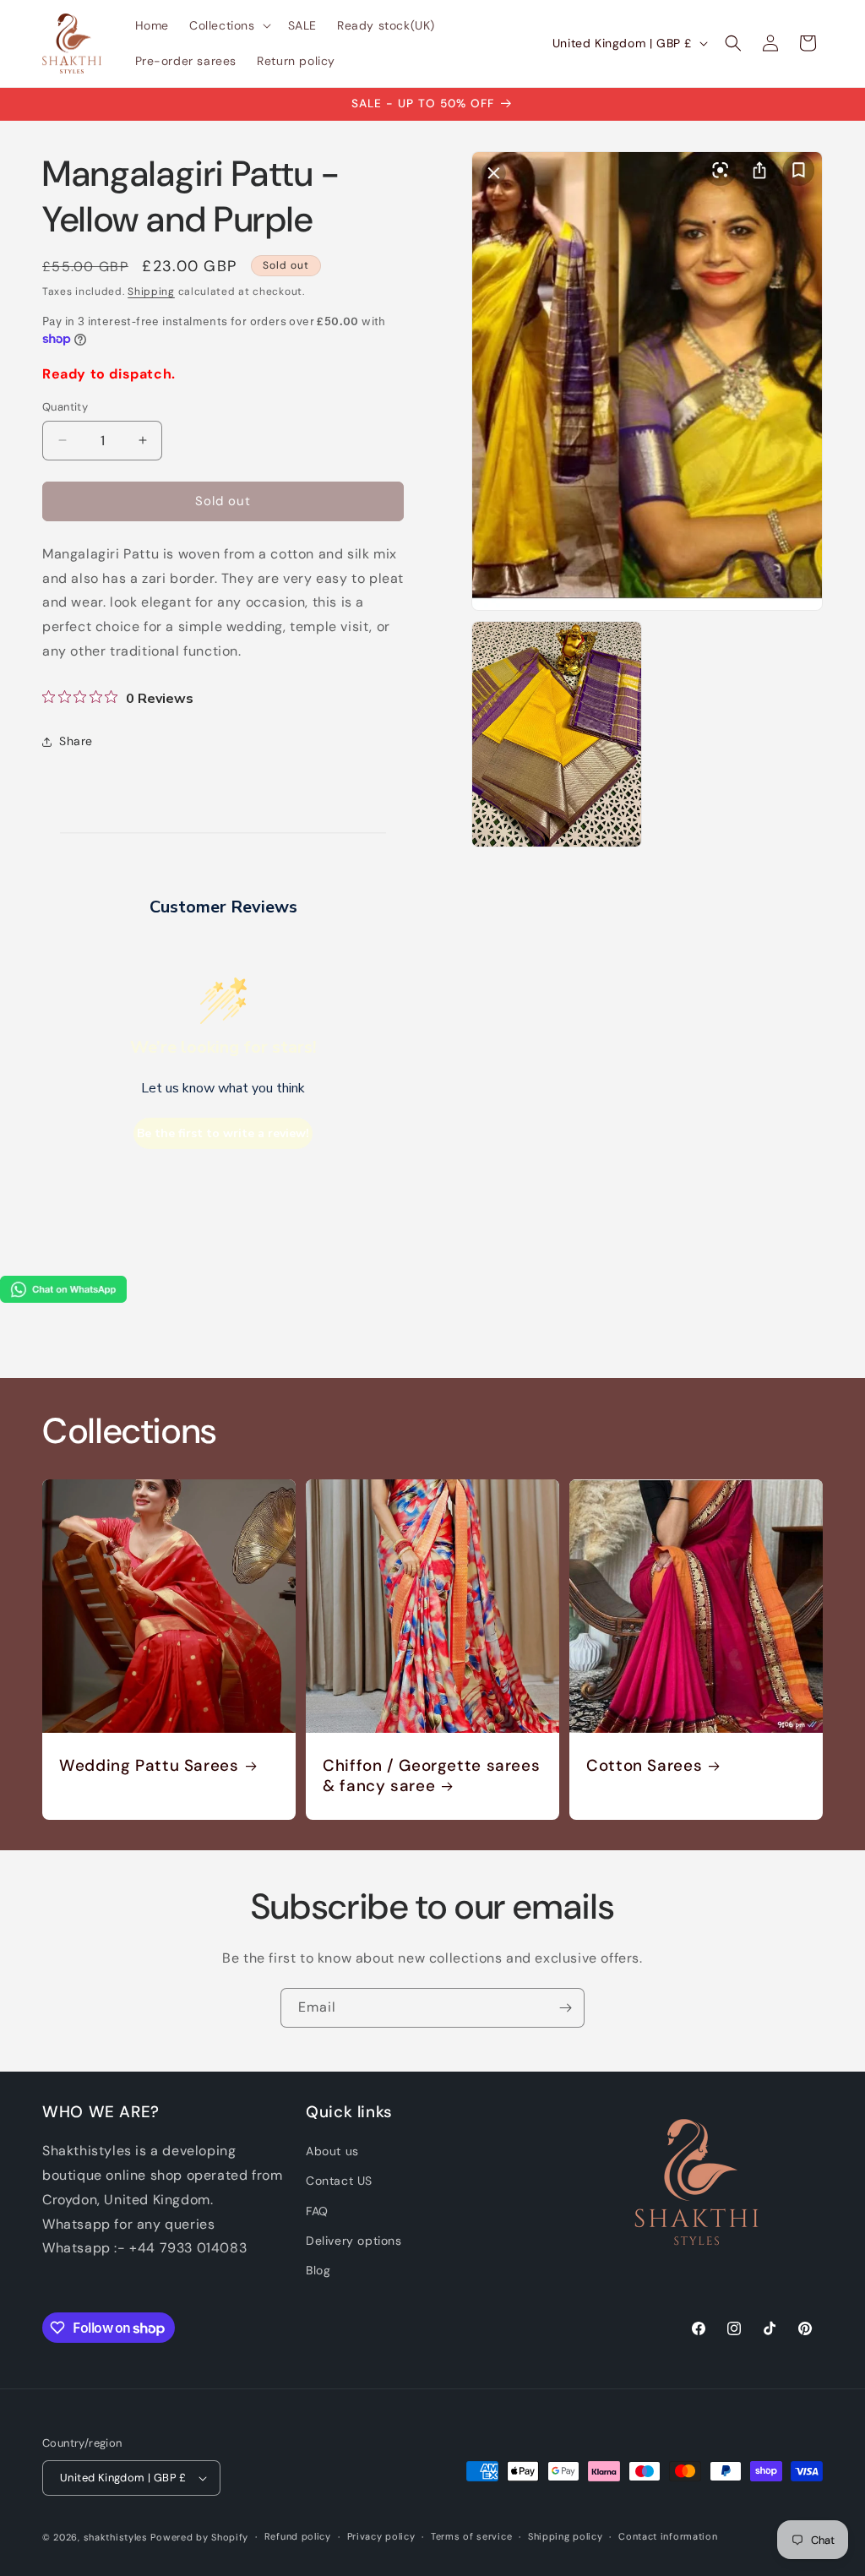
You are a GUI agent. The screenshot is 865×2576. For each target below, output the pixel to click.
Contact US (339, 2181)
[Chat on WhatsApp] (63, 1298)
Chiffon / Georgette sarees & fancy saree (431, 1776)
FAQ (317, 2211)
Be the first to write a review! (223, 1133)
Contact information (668, 2536)
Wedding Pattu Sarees (149, 1766)
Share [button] (76, 741)
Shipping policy (566, 2536)
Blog (318, 2270)
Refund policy (298, 2536)
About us (332, 2151)
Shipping (151, 291)
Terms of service (471, 2536)
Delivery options (354, 2241)
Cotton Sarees (644, 1766)
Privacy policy (381, 2536)
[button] (228, 25)
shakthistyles (116, 2537)
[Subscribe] (565, 2008)
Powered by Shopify (199, 2537)
